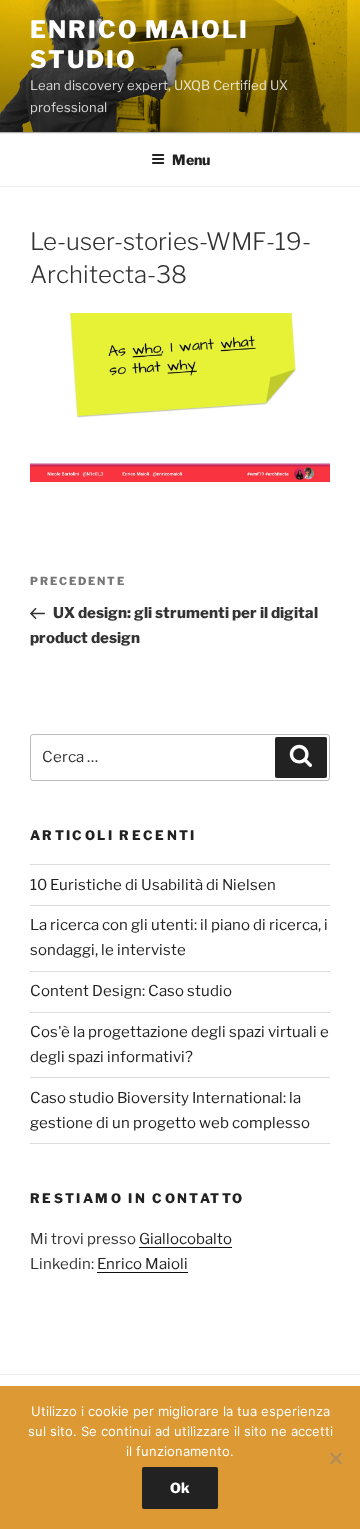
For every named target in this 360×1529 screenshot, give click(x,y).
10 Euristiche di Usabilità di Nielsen (153, 885)
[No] (335, 1458)
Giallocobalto (185, 1239)
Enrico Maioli (142, 1264)
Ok (180, 1487)
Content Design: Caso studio (131, 991)
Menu (191, 159)
